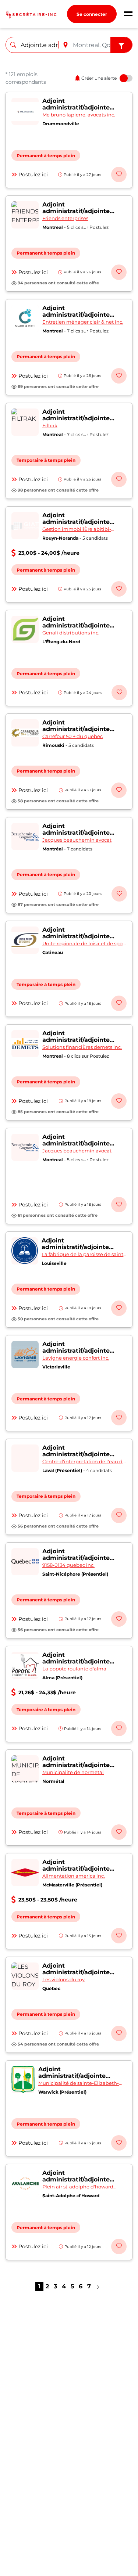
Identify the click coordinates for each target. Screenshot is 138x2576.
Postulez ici (33, 175)
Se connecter (92, 14)
